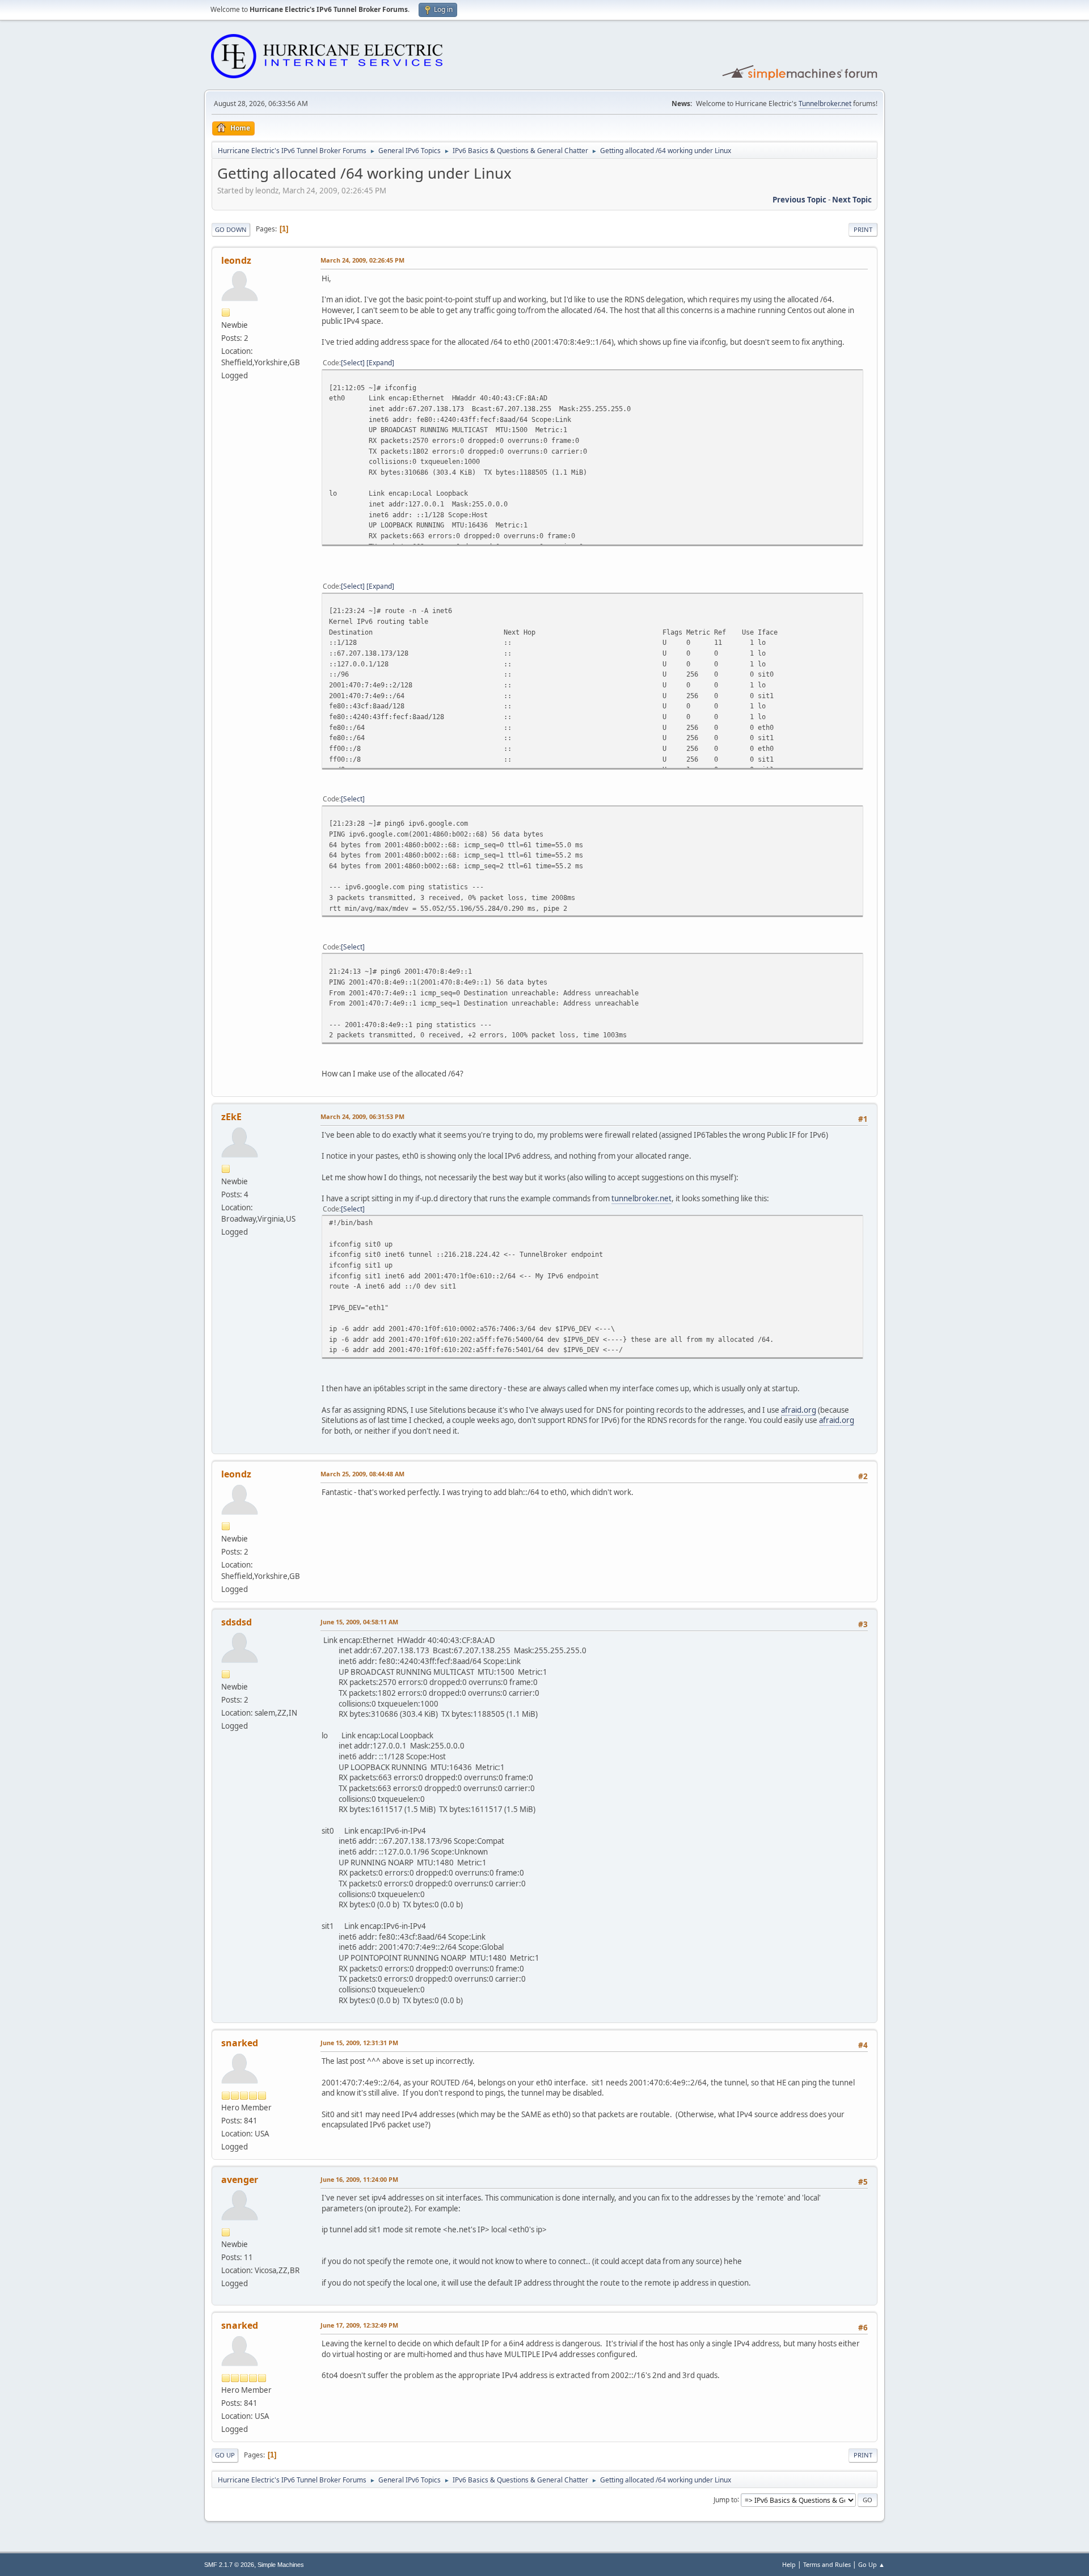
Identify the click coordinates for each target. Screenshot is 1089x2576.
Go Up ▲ (871, 2564)
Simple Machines (281, 2565)
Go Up (225, 2455)
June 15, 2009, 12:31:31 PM (359, 2043)
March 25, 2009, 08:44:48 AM (362, 1474)
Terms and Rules (827, 2564)
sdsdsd (237, 1622)
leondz (236, 260)
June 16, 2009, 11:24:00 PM (359, 2179)
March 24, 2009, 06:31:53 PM (362, 1116)
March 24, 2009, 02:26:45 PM (362, 260)
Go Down (231, 229)
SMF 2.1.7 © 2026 (229, 2565)
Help (789, 2564)
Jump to (725, 2499)
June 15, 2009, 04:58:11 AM (359, 1622)
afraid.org (799, 1410)
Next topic (852, 200)
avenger (240, 2180)
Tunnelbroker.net (825, 104)
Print (863, 229)
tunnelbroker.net (641, 1198)
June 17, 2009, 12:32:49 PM (359, 2325)
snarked (240, 2043)
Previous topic (799, 200)
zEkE (231, 1117)
